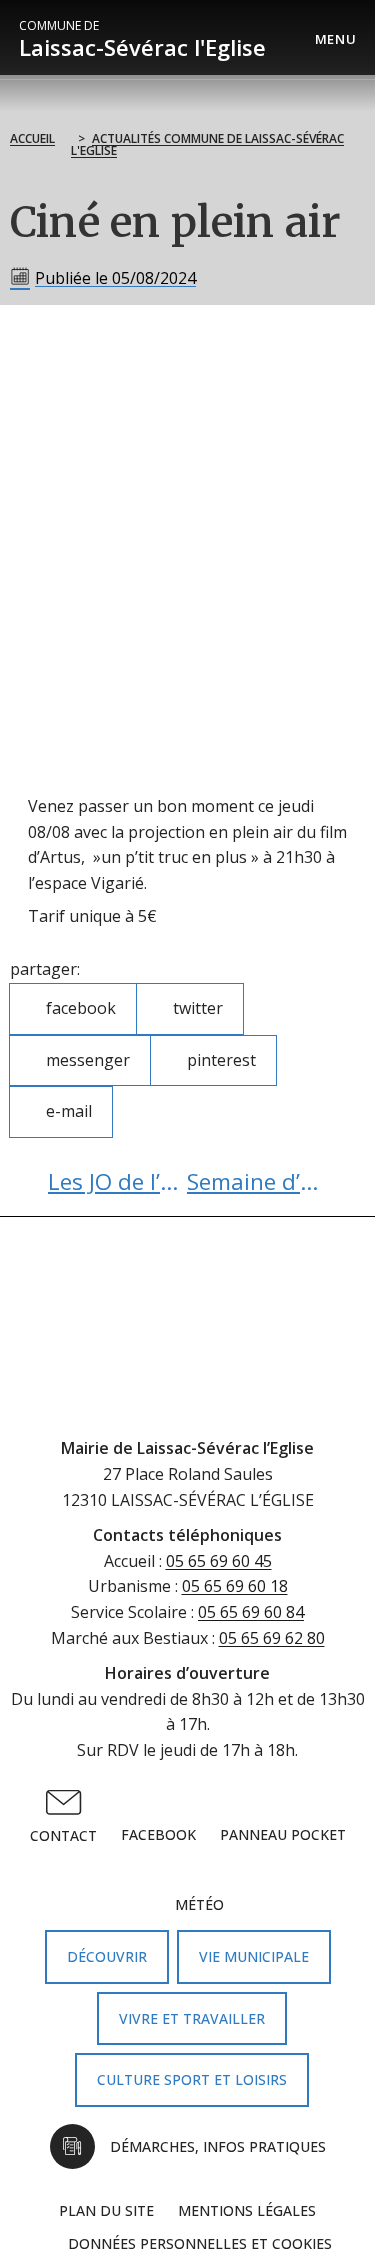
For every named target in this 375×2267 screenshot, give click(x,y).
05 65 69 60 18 (235, 1586)
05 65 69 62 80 (272, 1638)
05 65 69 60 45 (219, 1561)
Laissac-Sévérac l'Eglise (142, 39)
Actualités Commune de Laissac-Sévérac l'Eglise (207, 144)
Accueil (32, 138)
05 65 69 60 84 (251, 1612)
